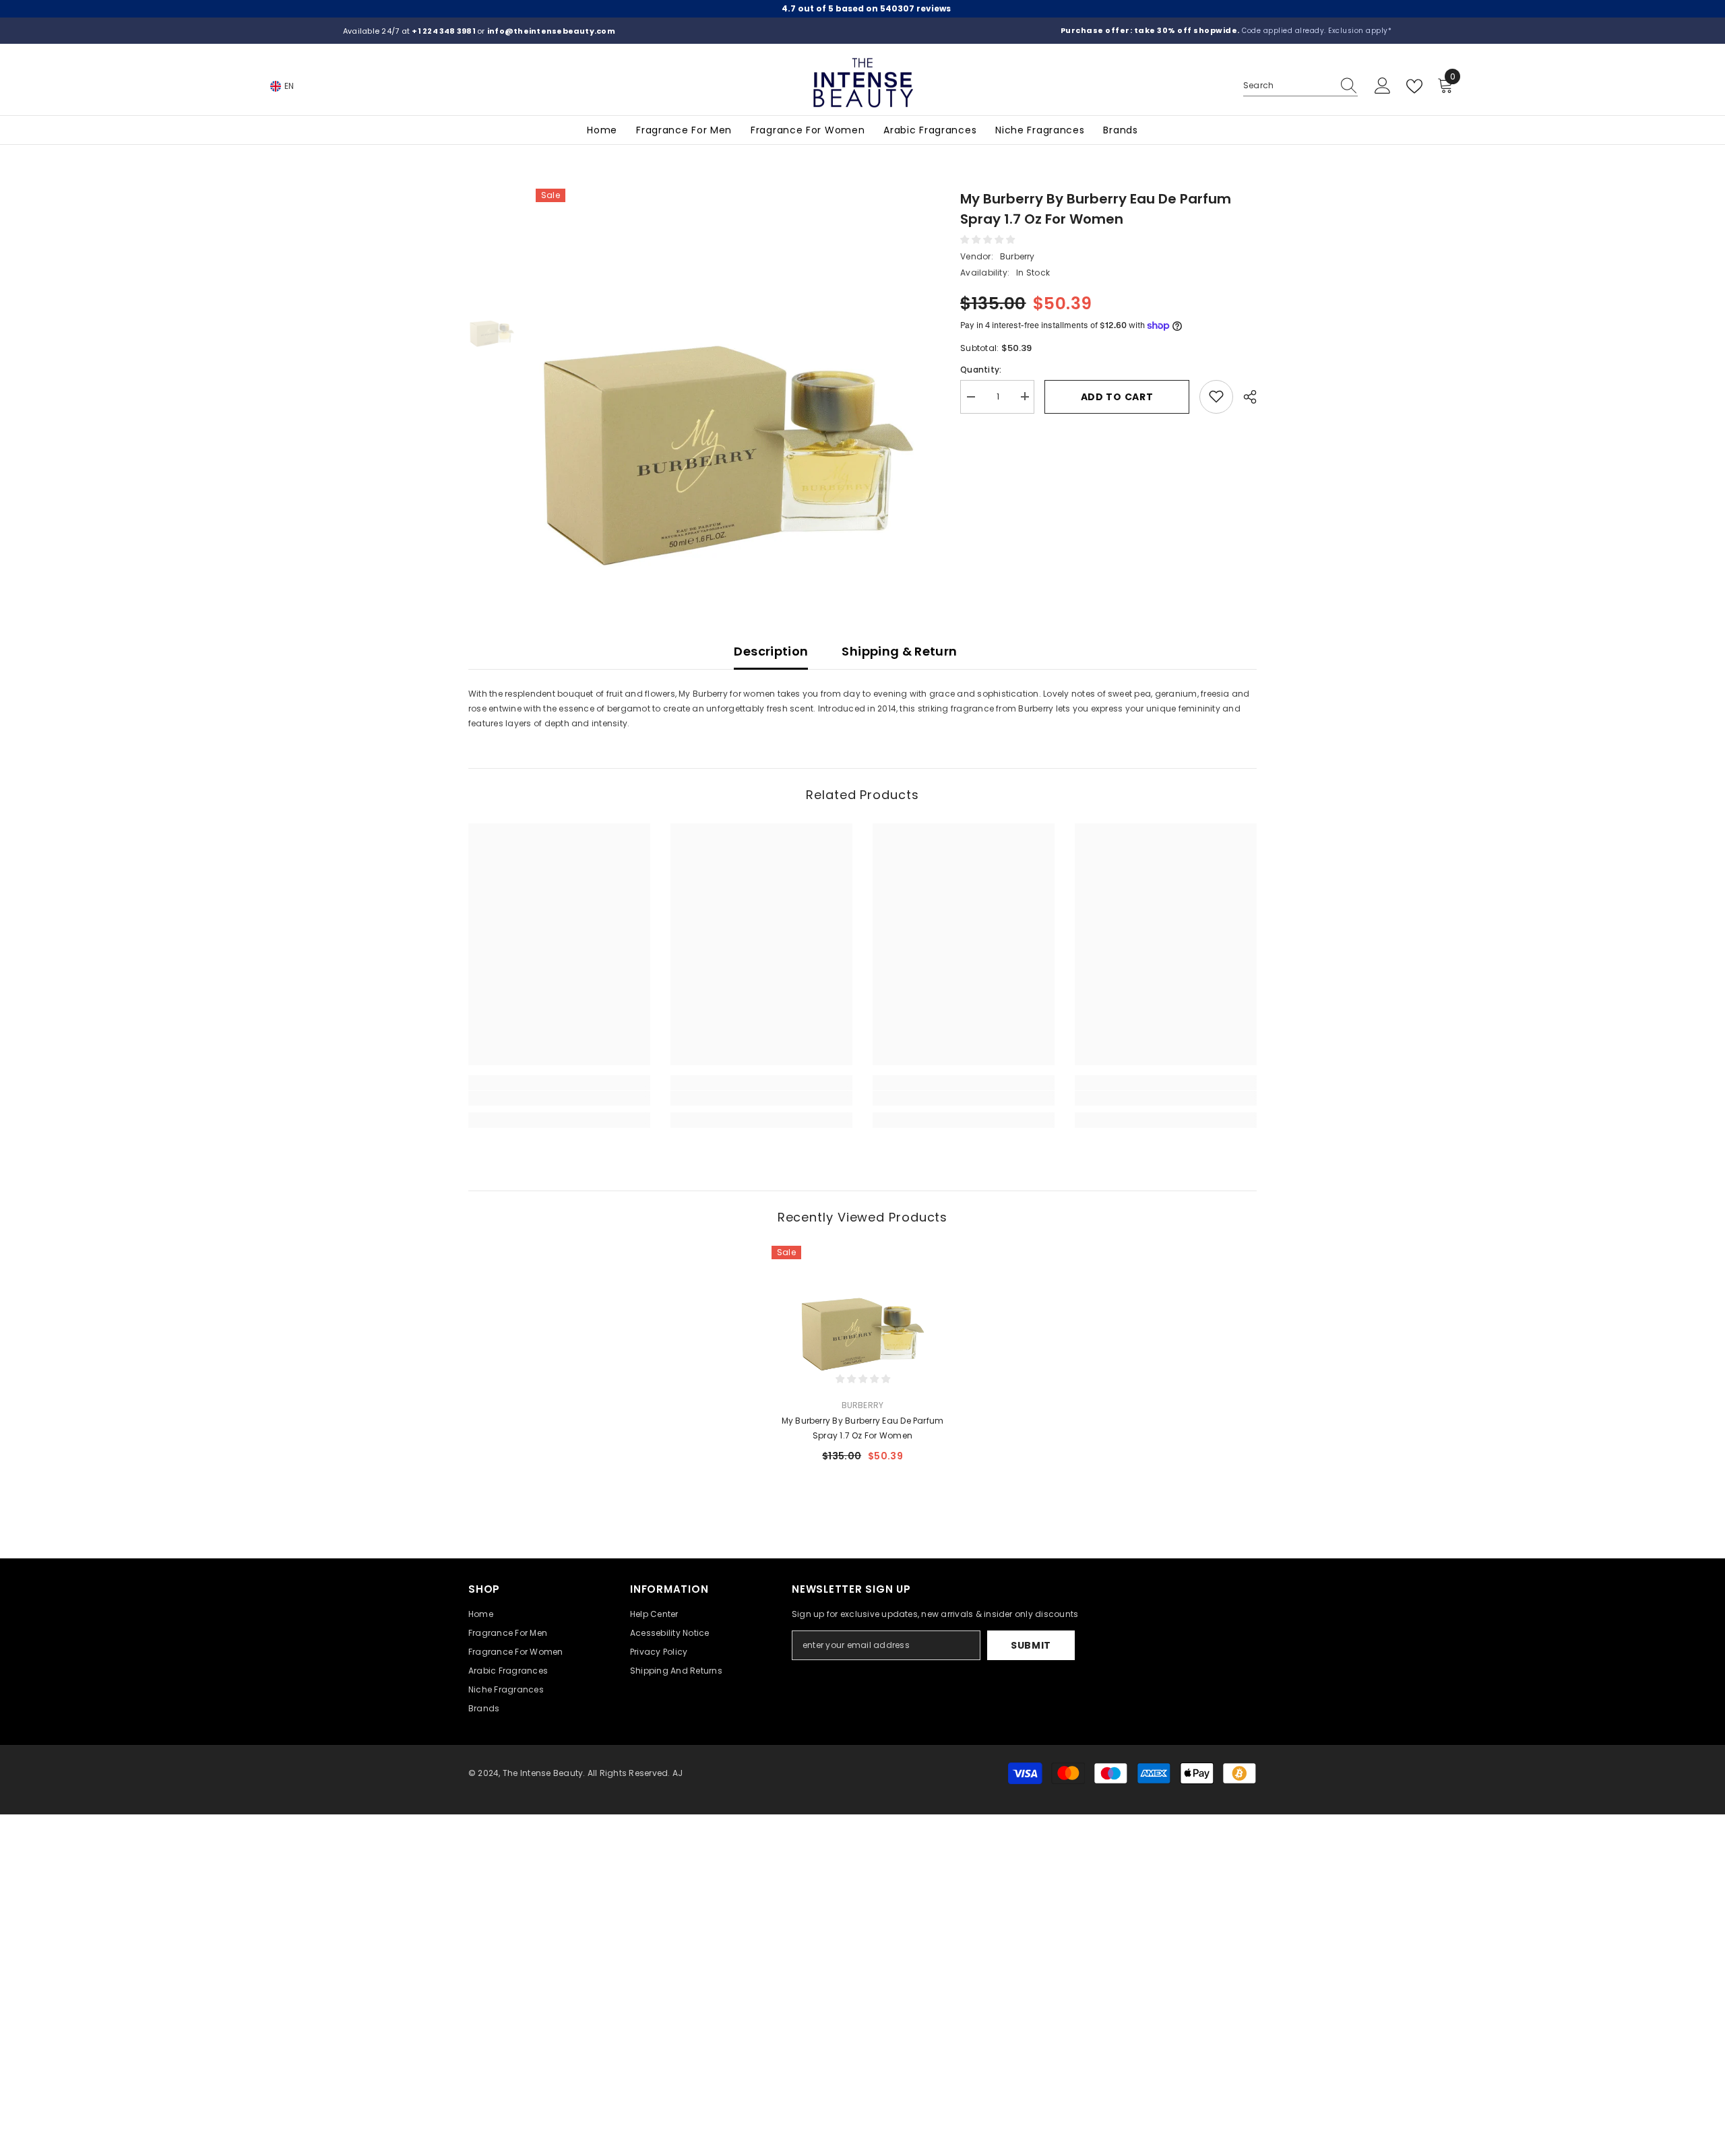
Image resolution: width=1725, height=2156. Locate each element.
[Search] (1300, 86)
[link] (559, 1098)
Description (771, 651)
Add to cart (1117, 396)
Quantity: (981, 369)
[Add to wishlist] (1216, 396)
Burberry (1017, 256)
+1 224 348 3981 (444, 31)
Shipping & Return (899, 651)
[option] (728, 381)
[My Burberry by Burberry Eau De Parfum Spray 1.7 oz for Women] (862, 1309)
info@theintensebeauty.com (551, 31)
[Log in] (1383, 86)
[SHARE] (1245, 397)
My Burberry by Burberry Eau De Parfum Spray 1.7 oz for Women (863, 1428)
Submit (1031, 1645)
